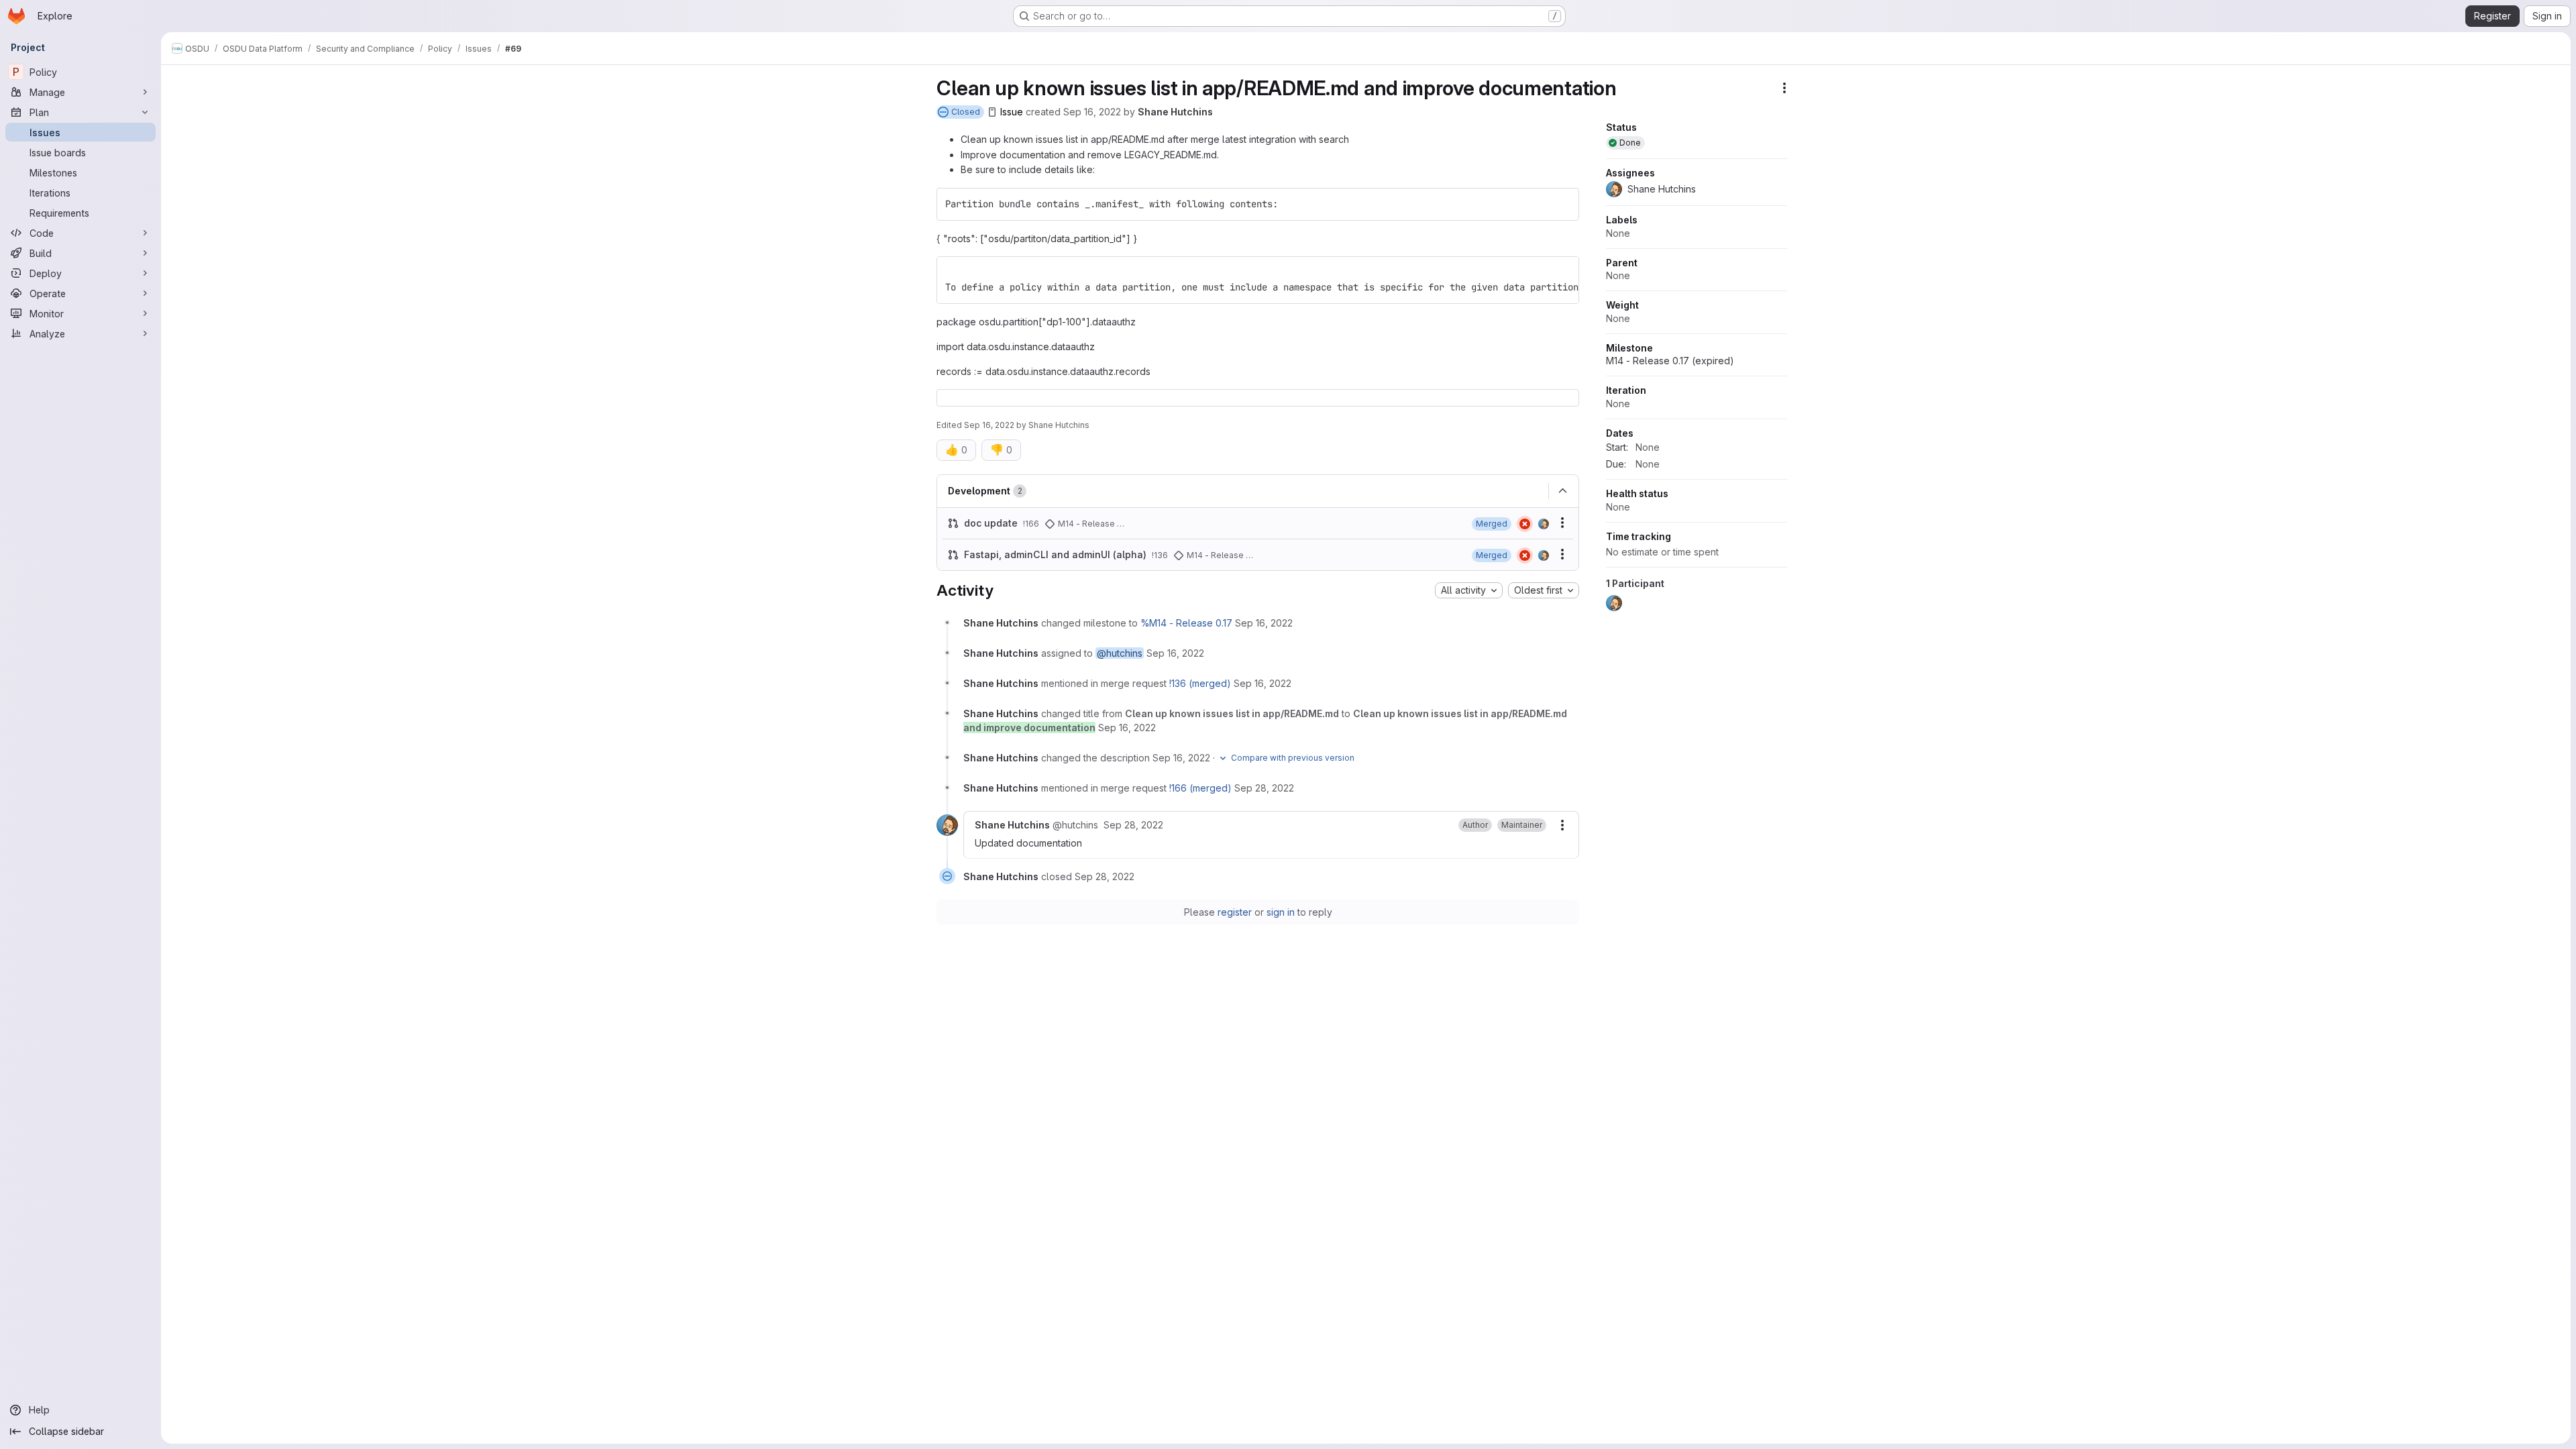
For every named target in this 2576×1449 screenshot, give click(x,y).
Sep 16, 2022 (1092, 112)
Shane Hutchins (1175, 112)
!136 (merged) (1200, 683)
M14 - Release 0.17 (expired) (1670, 361)
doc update (991, 523)
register (1235, 912)
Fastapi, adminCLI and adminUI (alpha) (1055, 554)
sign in (1281, 912)
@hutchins (1120, 653)
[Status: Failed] (1525, 524)
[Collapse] (1562, 491)
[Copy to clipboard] (1563, 204)
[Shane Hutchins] (1544, 524)
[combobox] (1469, 590)
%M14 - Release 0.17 (1186, 623)
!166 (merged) (1200, 788)
